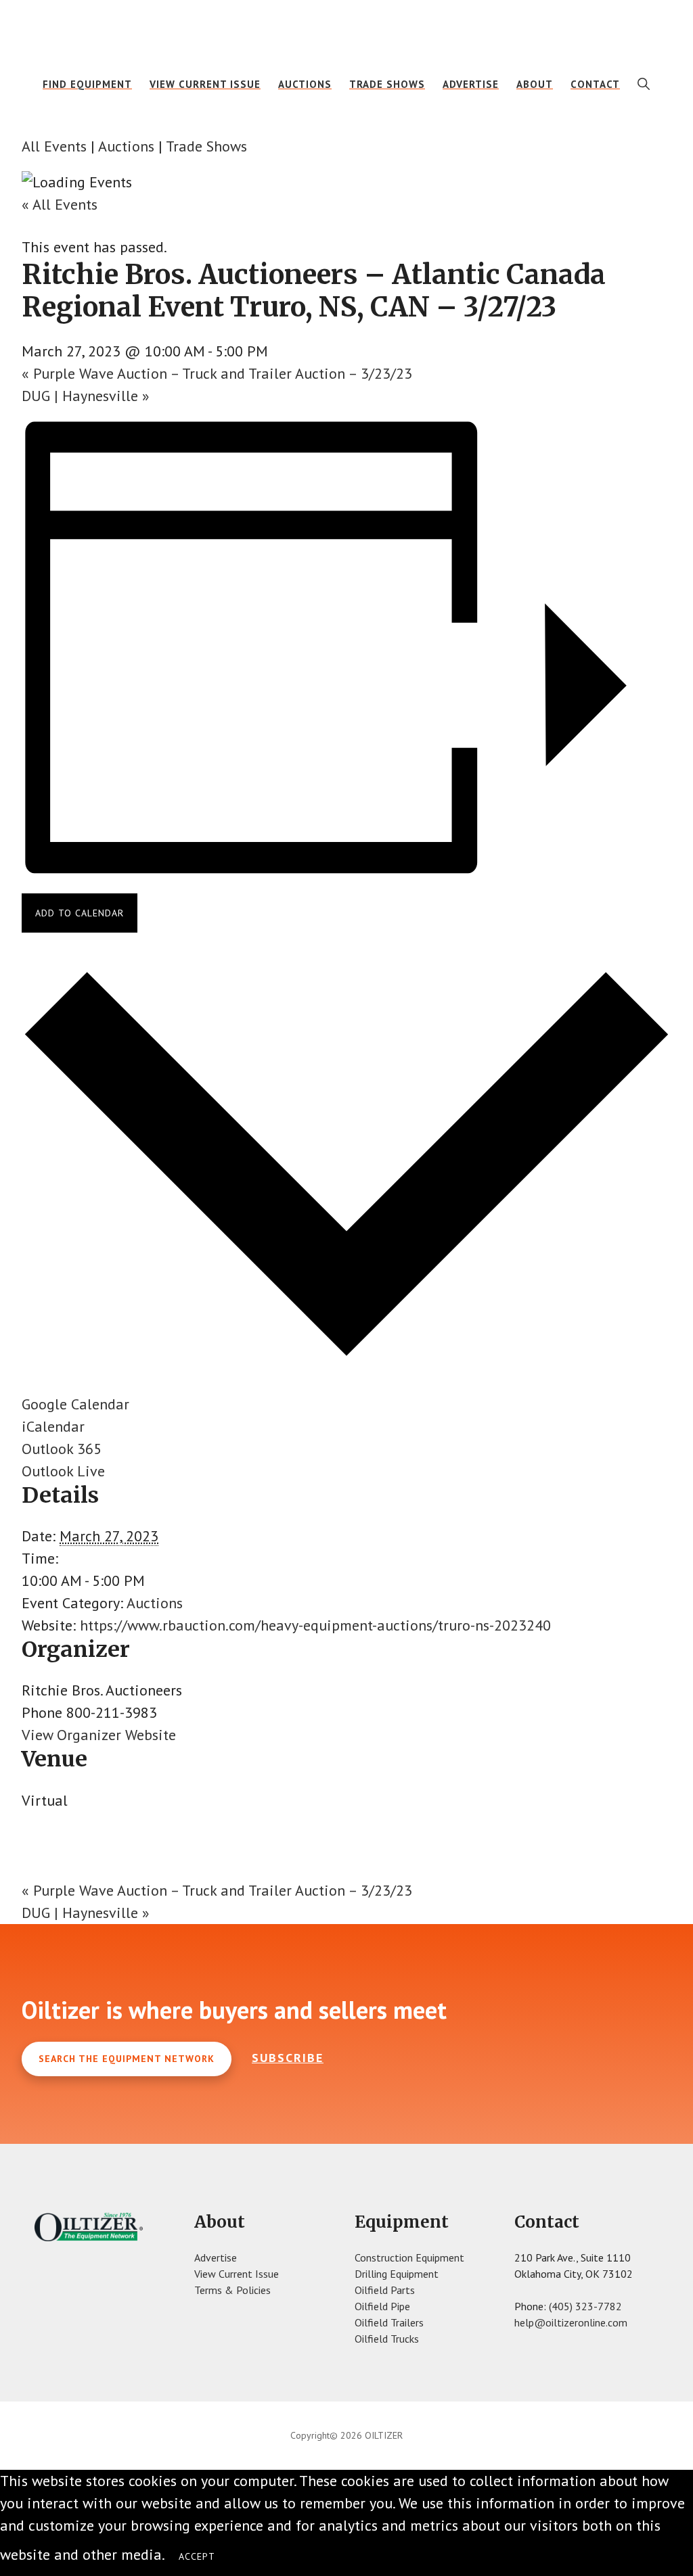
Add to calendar (80, 913)
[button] (644, 84)
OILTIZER (346, 30)
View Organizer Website (99, 1735)
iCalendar (53, 1426)
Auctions (126, 146)
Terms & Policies (232, 2290)
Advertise (216, 2257)
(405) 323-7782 (585, 2306)
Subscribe (288, 2058)
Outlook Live (63, 1471)
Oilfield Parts (385, 2290)
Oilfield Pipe (382, 2306)
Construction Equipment (409, 2257)
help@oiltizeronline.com (571, 2322)
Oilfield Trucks (387, 2339)
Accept (197, 2556)
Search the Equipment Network (127, 2059)
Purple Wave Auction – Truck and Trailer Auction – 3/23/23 (217, 373)
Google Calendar (75, 1404)
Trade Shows (206, 146)
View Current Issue (237, 2274)
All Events (54, 146)
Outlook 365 (62, 1449)
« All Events (60, 204)
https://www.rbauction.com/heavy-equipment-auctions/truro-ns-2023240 (315, 1625)
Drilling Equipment (397, 2274)
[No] (242, 2560)
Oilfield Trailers (389, 2322)
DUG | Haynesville (86, 396)
